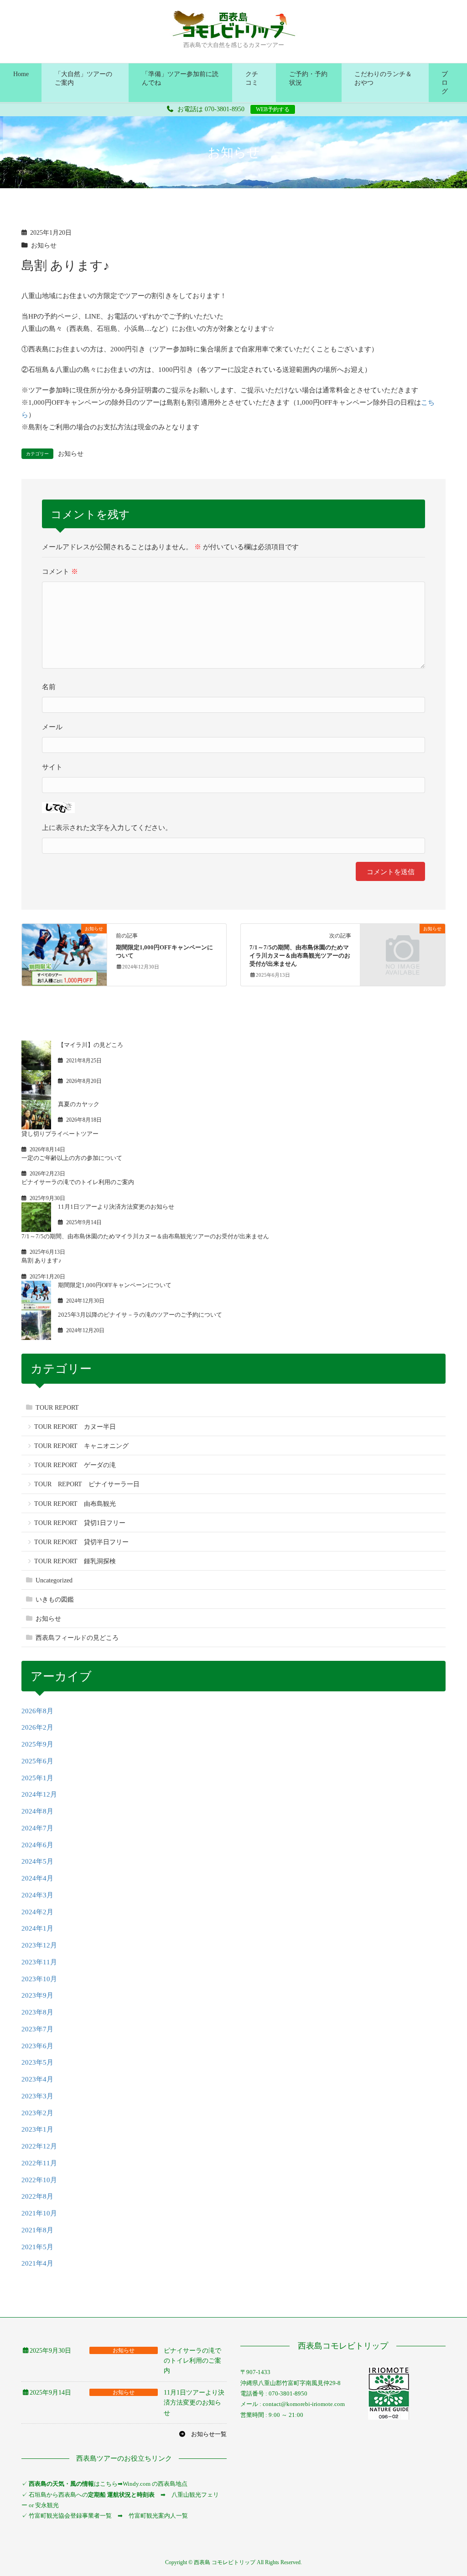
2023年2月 (37, 2113)
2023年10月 (39, 1979)
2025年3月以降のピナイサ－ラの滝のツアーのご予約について (140, 1315)
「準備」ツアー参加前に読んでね (180, 78)
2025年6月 (37, 1761)
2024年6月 (37, 1845)
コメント (60, 572)
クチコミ (252, 78)
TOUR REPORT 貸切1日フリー (80, 1523)
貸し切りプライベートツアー (60, 1134)
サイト (52, 767)
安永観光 (46, 2505)
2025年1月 (37, 1778)
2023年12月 (39, 1945)
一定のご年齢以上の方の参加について (72, 1158)
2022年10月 (39, 2180)
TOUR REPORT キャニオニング (81, 1446)
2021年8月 (37, 2230)
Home (21, 74)
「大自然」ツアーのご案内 (83, 78)
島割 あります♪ (42, 1260)
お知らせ (44, 245)
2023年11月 (39, 1962)
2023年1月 (37, 2129)
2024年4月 (37, 1878)
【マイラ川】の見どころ (91, 1045)
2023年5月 (37, 2062)
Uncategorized (54, 1580)
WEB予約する (273, 109)
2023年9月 (37, 1995)
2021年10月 (39, 2213)
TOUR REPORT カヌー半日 (75, 1427)
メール (52, 727)
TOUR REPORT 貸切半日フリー (81, 1542)
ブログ (445, 83)
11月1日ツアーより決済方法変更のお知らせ (116, 1207)
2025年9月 (37, 1744)
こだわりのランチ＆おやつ (383, 78)
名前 (49, 687)
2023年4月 (37, 2079)
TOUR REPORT (57, 1408)
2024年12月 (39, 1794)
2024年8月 (37, 1811)
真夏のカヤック (79, 1104)
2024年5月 (37, 1861)
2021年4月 (37, 2263)
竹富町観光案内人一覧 (158, 2516)
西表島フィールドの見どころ (77, 1638)
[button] (203, 2434)
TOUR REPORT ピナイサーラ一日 (87, 1484)
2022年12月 (39, 2146)
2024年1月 (37, 1928)
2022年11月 (39, 2163)
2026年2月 (37, 1727)
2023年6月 (37, 2046)
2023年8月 (37, 2012)
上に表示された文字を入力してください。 (107, 828)
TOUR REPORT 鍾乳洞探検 (75, 1561)
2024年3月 (37, 1895)
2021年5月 (37, 2247)
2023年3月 (37, 2096)
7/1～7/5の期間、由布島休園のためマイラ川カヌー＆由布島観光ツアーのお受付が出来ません (300, 956)
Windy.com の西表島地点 (155, 2484)
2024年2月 (37, 1912)
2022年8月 (37, 2196)
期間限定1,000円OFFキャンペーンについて (115, 1285)
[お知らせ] (64, 951)
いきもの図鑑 (55, 1600)
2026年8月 (37, 1711)
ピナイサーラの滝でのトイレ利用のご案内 (78, 1182)
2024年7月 (37, 1828)
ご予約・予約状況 (308, 78)
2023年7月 (37, 2029)
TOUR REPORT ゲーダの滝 (75, 1465)
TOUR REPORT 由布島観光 (75, 1504)
